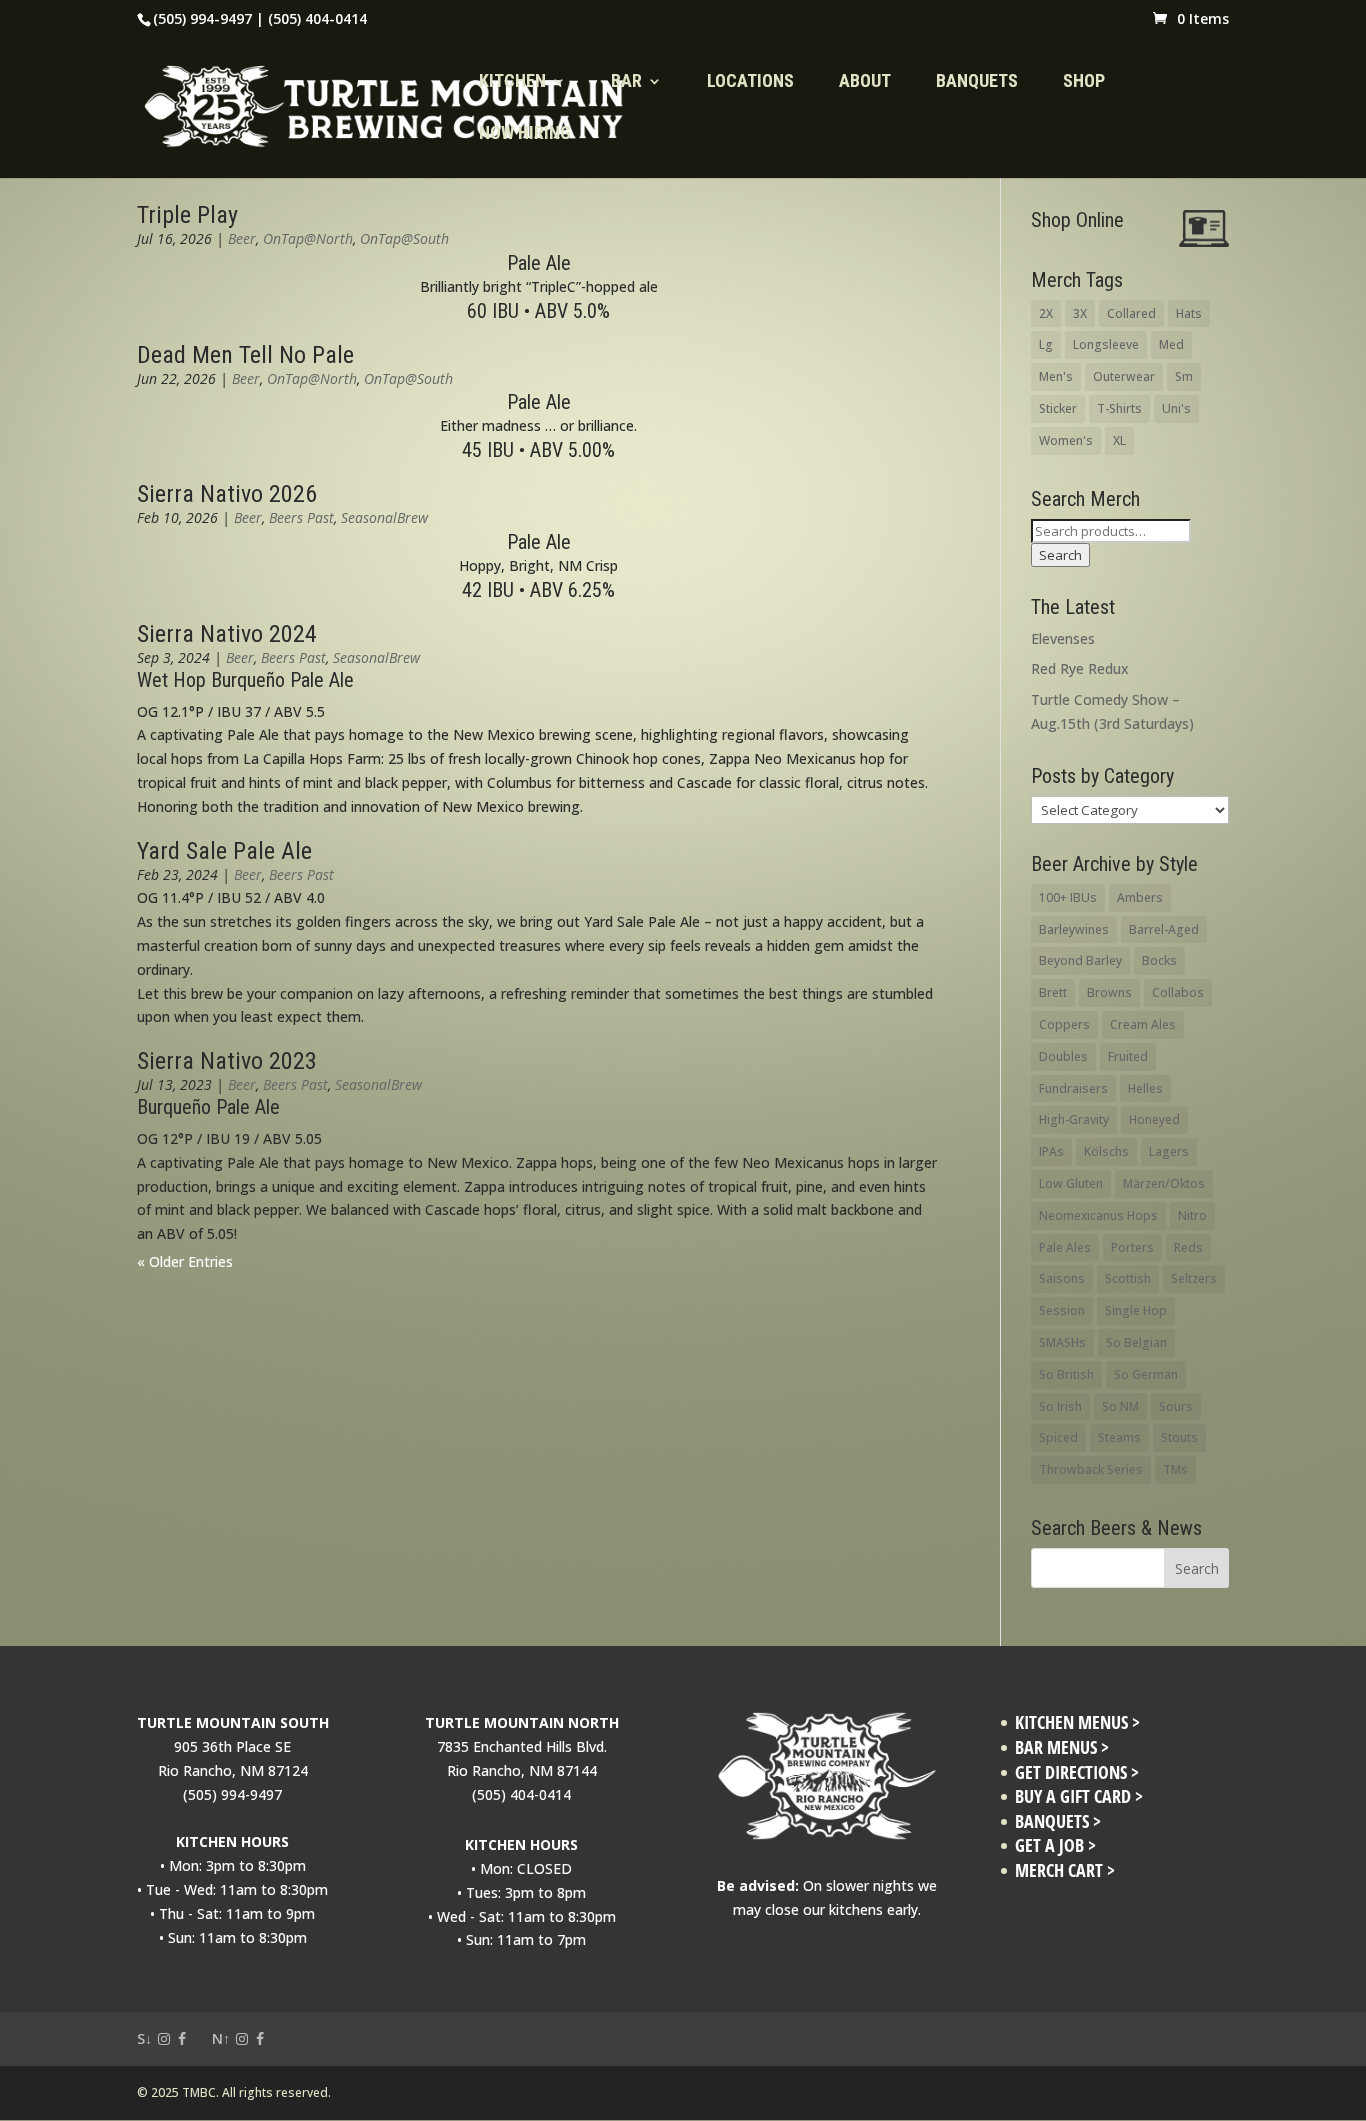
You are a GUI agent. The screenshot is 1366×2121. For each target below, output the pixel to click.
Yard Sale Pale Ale (224, 851)
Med (1171, 344)
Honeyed (1154, 1119)
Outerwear (1124, 376)
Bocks (1159, 960)
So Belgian (1136, 1342)
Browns (1109, 992)
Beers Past (301, 517)
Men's (1056, 376)
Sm (1184, 376)
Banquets (977, 82)
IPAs (1051, 1151)
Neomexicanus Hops (1098, 1215)
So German (1146, 1374)
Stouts (1179, 1437)
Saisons (1062, 1278)
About (865, 82)
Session (1062, 1310)
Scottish (1128, 1278)
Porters (1132, 1247)
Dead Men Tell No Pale (245, 355)
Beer (242, 238)
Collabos (1178, 992)
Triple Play (187, 215)
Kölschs (1106, 1151)
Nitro (1192, 1215)
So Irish (1060, 1406)
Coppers (1064, 1024)
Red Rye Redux (1080, 668)
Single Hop (1136, 1310)
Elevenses (1063, 638)
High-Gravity (1074, 1119)
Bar (626, 82)
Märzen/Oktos (1164, 1183)
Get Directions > (1077, 1772)
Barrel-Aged (1164, 929)
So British (1066, 1374)
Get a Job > (1055, 1845)
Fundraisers (1073, 1088)
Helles (1145, 1088)
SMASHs (1062, 1342)
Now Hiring (525, 134)
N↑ (221, 2038)
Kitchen (512, 82)
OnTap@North (308, 238)
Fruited (1128, 1056)
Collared (1131, 313)
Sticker (1058, 408)
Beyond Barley (1080, 960)
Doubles (1063, 1056)
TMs (1175, 1469)
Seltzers (1194, 1278)
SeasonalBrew (384, 517)
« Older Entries (185, 1261)
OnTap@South (404, 238)
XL (1119, 440)
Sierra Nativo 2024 (227, 634)
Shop (1084, 82)
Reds (1188, 1247)
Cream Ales (1143, 1024)
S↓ (144, 2038)
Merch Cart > (1065, 1870)
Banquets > (1058, 1821)
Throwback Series (1091, 1469)
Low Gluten (1071, 1183)
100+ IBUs (1068, 897)
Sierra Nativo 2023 (227, 1061)
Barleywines (1074, 929)
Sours (1176, 1406)
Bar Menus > (1062, 1747)
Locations (750, 82)
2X (1046, 313)
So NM (1120, 1406)
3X (1080, 313)
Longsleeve (1106, 344)
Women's (1066, 440)
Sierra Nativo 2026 (227, 494)
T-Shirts (1119, 408)
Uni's (1176, 408)
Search (1060, 555)
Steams (1119, 1437)
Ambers (1140, 897)
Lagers (1169, 1151)
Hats (1189, 313)
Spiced (1058, 1437)
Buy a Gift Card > (1079, 1796)
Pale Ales (1065, 1247)
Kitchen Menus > (1077, 1722)
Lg (1046, 344)
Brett (1053, 992)
